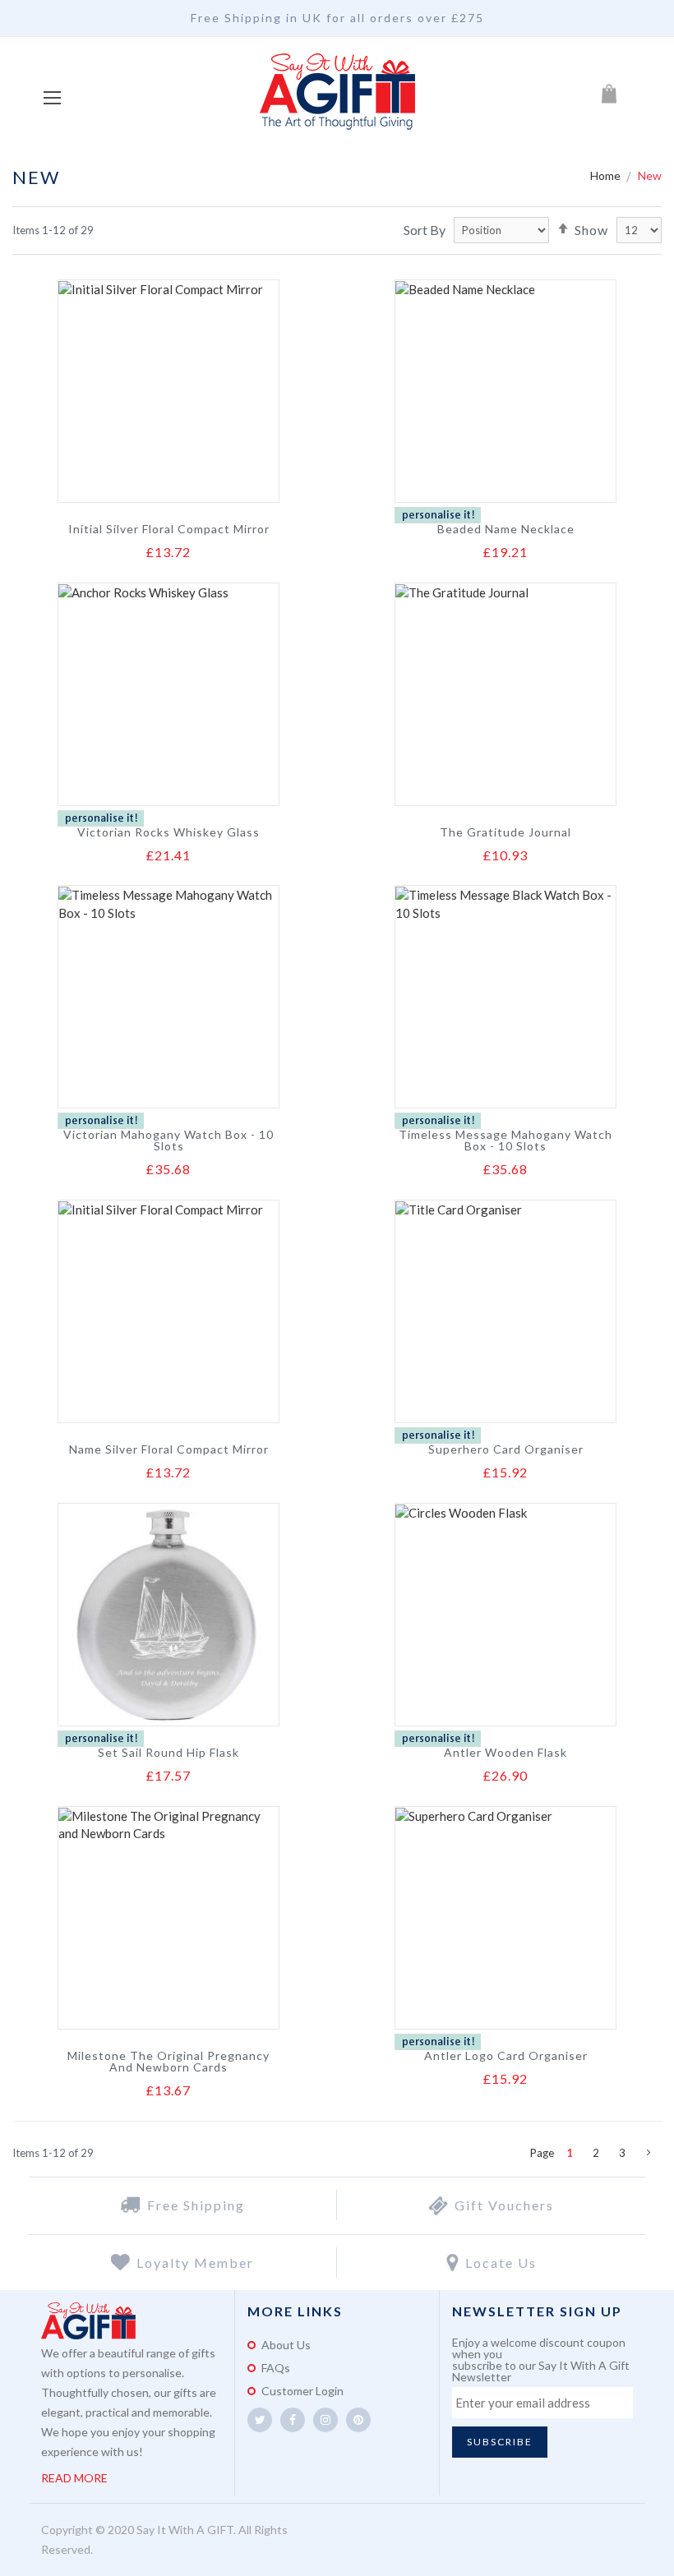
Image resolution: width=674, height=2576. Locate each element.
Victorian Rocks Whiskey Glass (168, 832)
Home (607, 175)
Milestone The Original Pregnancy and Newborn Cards (168, 2062)
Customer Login (302, 2391)
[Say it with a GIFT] (337, 93)
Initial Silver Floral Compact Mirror (169, 529)
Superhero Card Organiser (506, 1449)
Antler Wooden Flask (505, 1753)
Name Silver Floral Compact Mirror (169, 1449)
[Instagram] (325, 2420)
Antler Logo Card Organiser (506, 2056)
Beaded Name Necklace (506, 529)
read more (74, 2478)
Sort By (425, 230)
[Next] (649, 2153)
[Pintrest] (358, 2420)
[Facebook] (293, 2420)
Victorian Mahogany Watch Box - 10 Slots (168, 1141)
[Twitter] (260, 2420)
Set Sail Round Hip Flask (168, 1753)
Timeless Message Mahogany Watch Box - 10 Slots (505, 1141)
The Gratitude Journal (505, 832)
